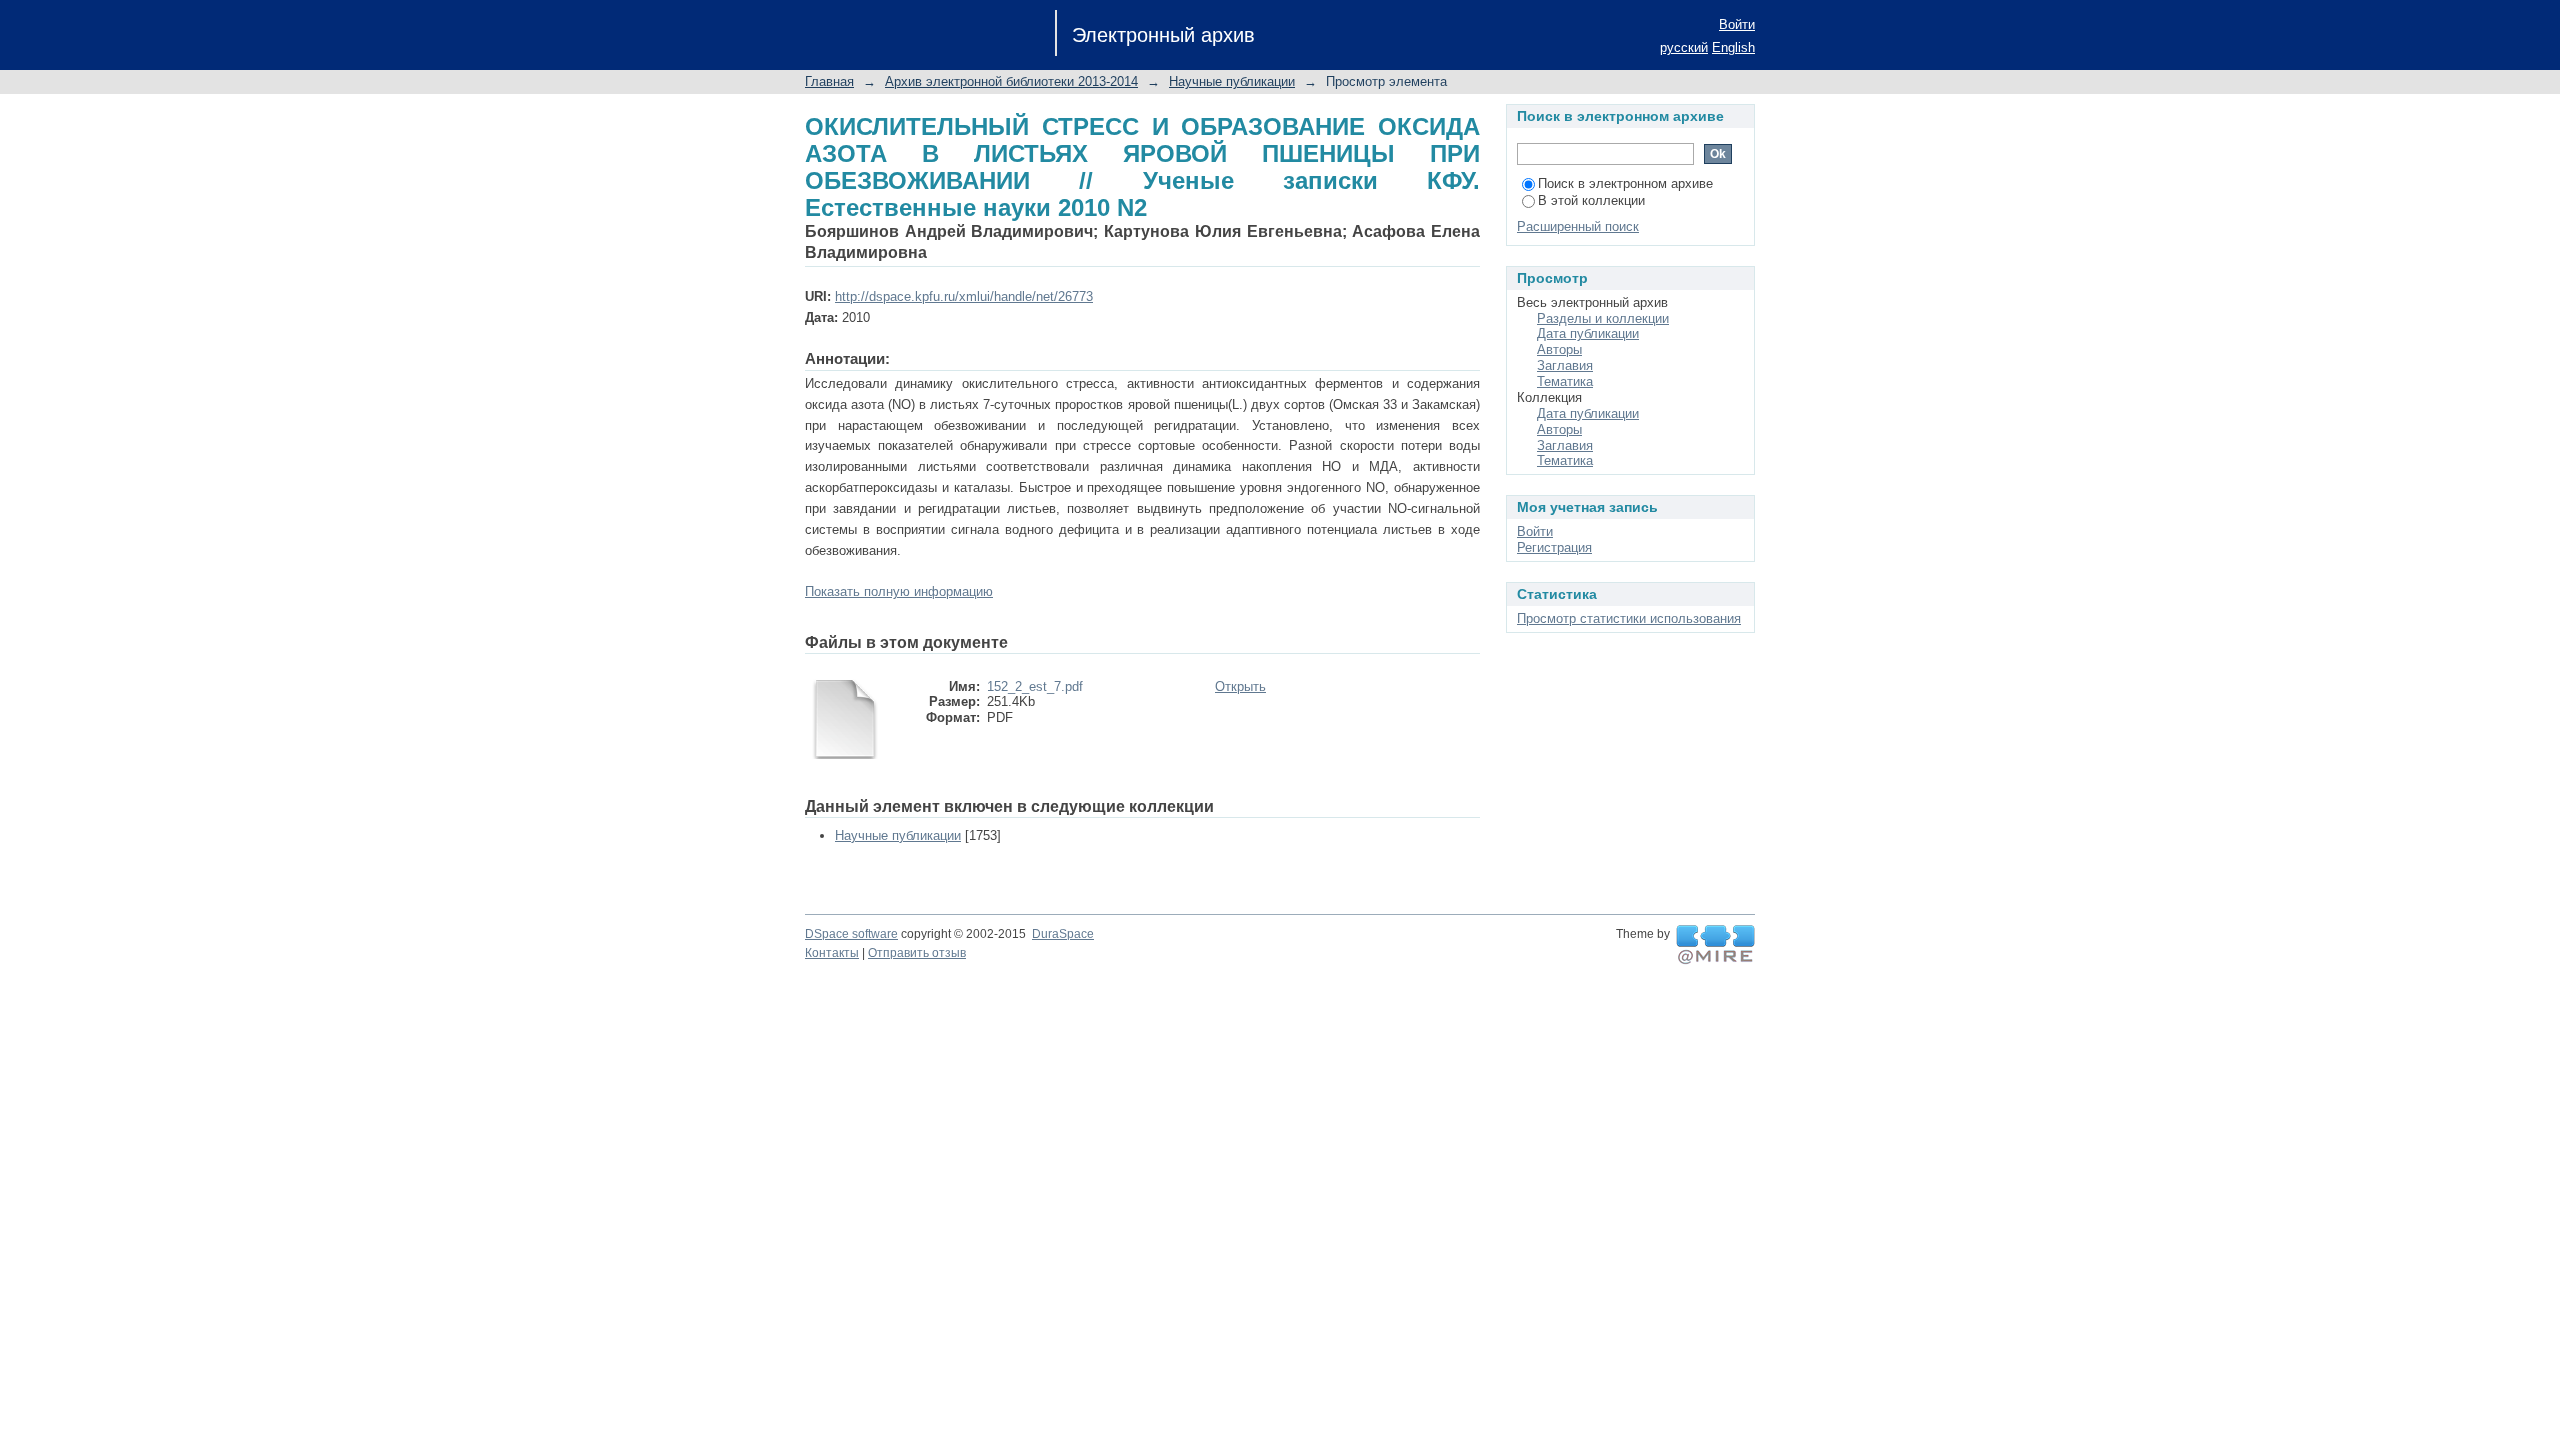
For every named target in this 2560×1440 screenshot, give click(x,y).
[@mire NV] (1715, 945)
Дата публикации (1588, 333)
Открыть (1240, 686)
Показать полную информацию (899, 591)
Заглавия (1565, 365)
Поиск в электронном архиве (1625, 183)
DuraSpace (1063, 934)
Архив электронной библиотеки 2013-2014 (1011, 81)
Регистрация (1554, 547)
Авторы (1559, 349)
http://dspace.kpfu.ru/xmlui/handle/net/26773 (964, 296)
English (1733, 47)
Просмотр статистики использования (1629, 618)
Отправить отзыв (917, 953)
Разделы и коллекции (1603, 318)
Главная (829, 81)
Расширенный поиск (1578, 226)
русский (1684, 47)
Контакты (832, 953)
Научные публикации (1232, 81)
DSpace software (851, 934)
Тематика (1565, 381)
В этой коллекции (1591, 200)
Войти (1737, 24)
